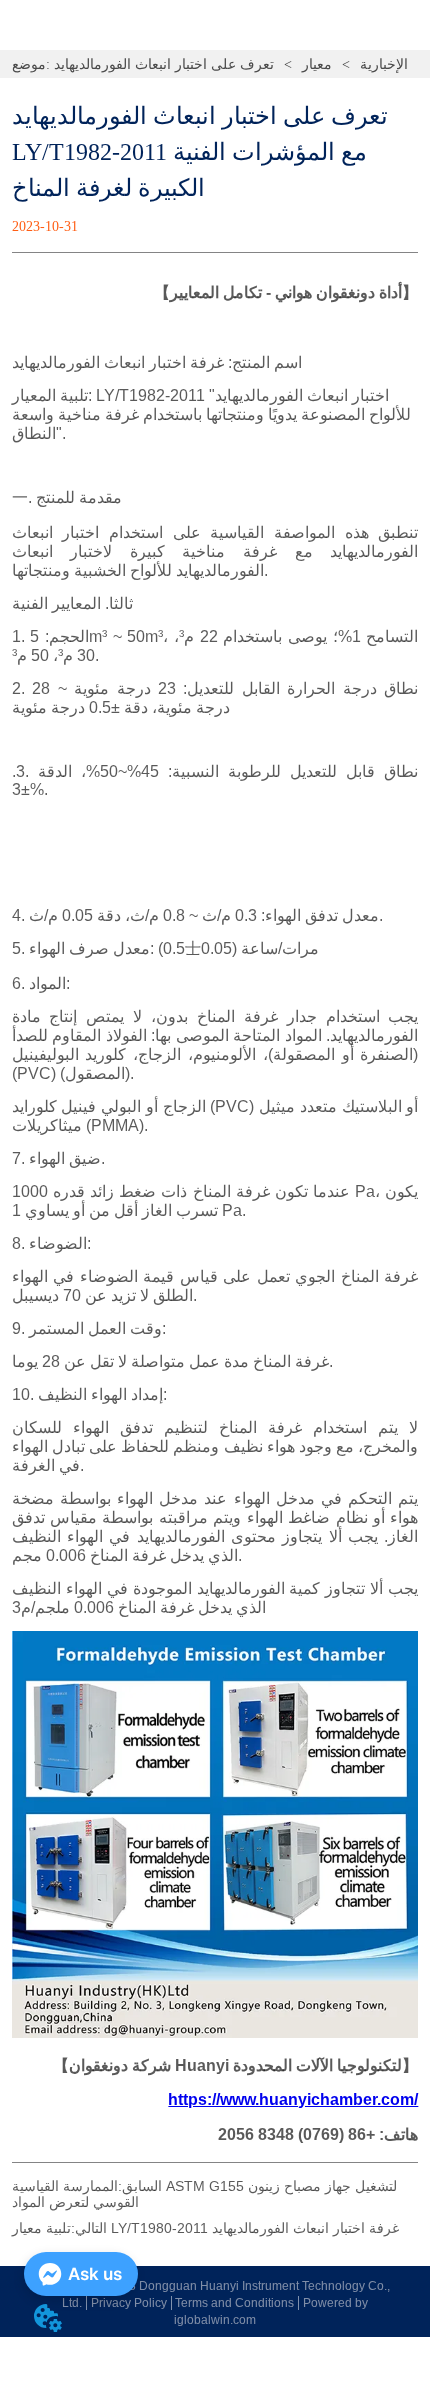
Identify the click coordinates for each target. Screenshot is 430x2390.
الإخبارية (384, 64)
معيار (317, 64)
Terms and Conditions (234, 2303)
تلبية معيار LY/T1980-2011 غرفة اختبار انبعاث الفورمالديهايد (205, 2228)
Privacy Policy (129, 2303)
